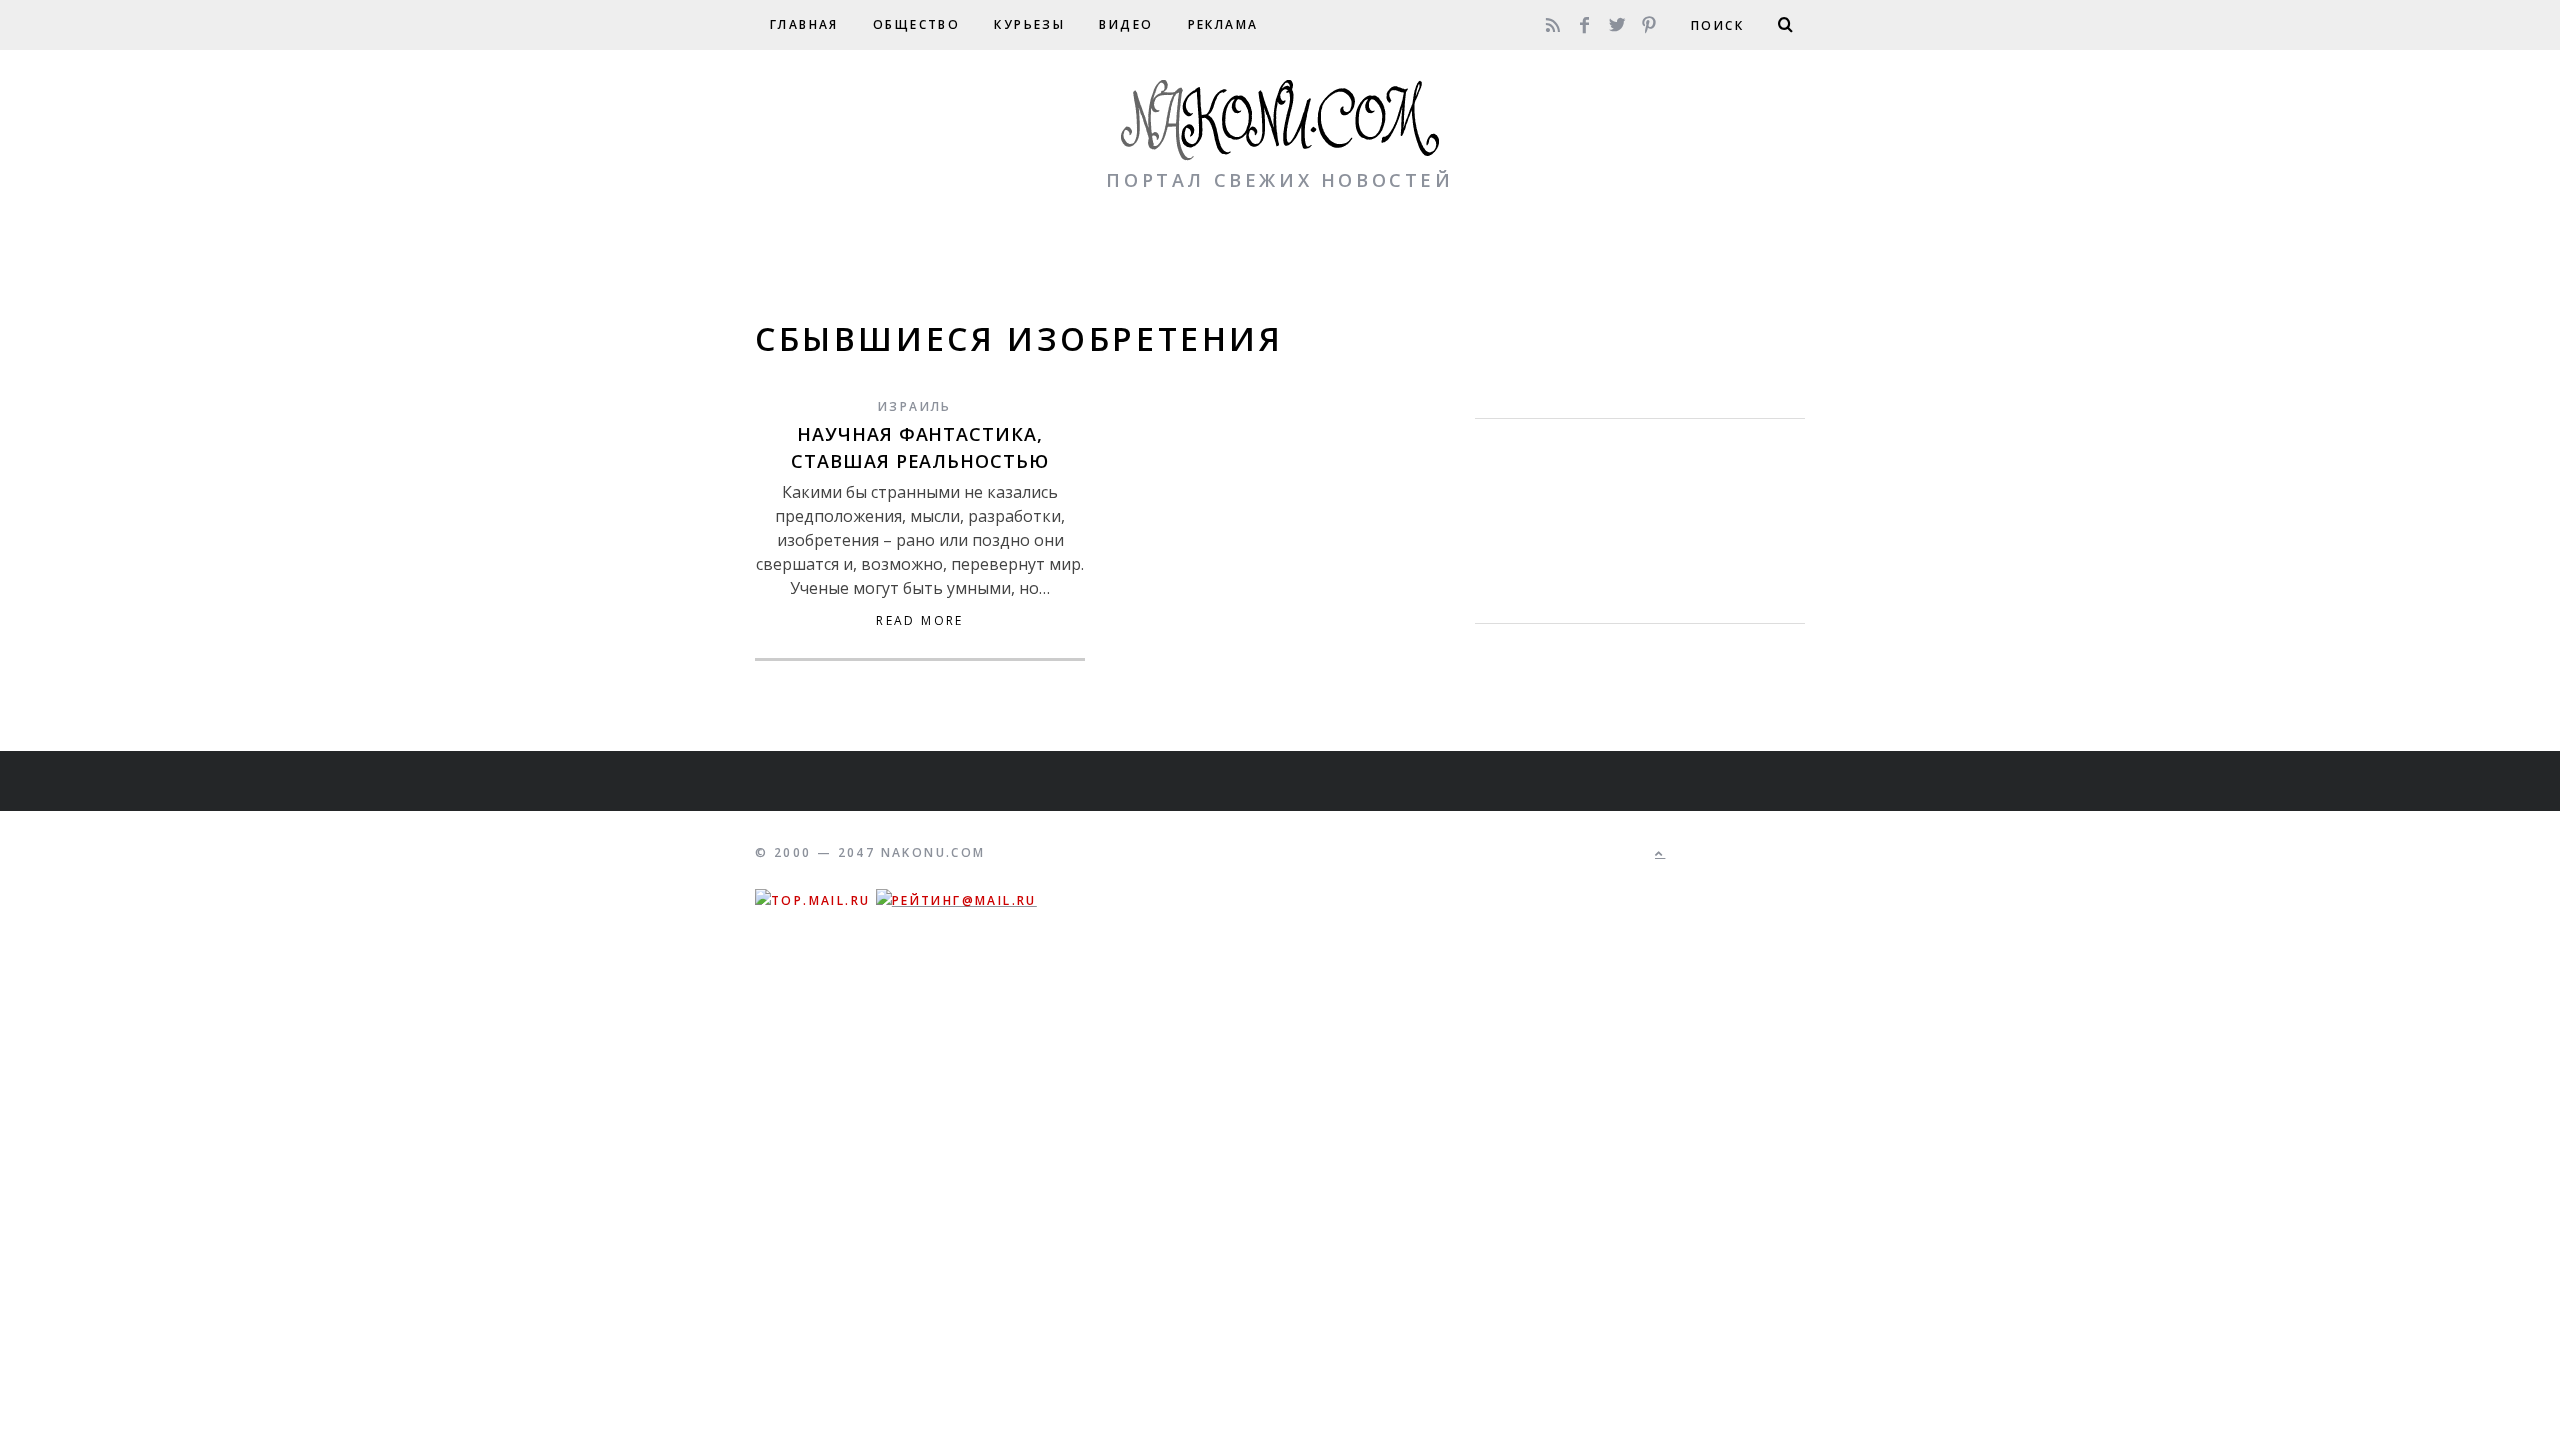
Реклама (1223, 24)
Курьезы (1029, 24)
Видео (1126, 24)
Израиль (915, 406)
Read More (920, 621)
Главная (804, 24)
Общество (916, 24)
